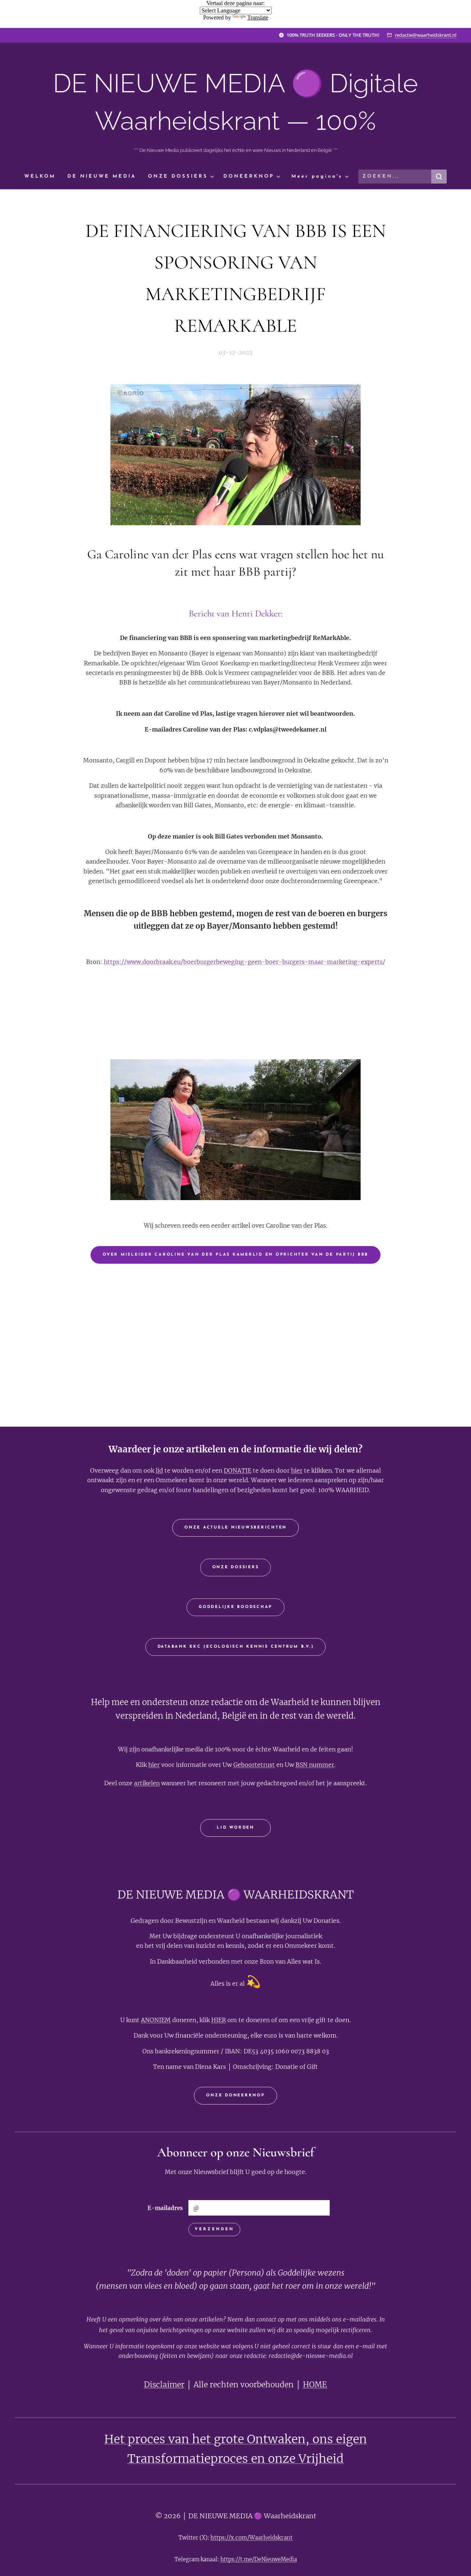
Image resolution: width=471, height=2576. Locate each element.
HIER (219, 2020)
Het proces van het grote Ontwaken (205, 2439)
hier (297, 1470)
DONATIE (238, 1470)
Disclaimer (164, 2385)
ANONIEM (156, 2020)
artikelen (147, 1783)
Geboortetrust (254, 1765)
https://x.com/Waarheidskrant (252, 2538)
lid (159, 1470)
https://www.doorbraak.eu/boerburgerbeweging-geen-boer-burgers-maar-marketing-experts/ (245, 962)
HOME (315, 2385)
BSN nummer (315, 1765)
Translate (258, 17)
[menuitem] (43, 177)
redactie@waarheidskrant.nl (426, 35)
